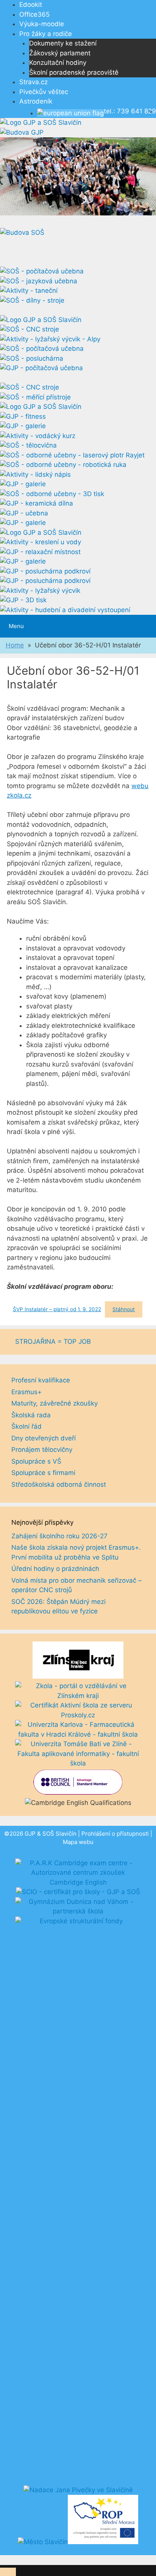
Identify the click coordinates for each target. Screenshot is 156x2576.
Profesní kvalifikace (41, 1380)
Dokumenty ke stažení (63, 43)
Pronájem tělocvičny (42, 1450)
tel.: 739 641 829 (130, 111)
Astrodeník (36, 101)
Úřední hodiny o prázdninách (55, 1569)
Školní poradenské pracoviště (74, 72)
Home (15, 645)
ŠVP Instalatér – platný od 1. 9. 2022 (57, 1309)
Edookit (31, 5)
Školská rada (31, 1415)
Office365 (34, 14)
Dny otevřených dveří (44, 1438)
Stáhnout (124, 1309)
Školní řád (27, 1426)
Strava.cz (34, 82)
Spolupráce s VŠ (36, 1461)
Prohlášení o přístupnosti (115, 1834)
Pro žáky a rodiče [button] (46, 34)
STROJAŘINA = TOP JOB (53, 1341)
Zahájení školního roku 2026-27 (59, 1536)
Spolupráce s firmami (43, 1473)
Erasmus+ (27, 1392)
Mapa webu (78, 1842)
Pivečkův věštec (44, 92)
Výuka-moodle (42, 24)
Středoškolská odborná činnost (59, 1484)
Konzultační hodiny (58, 63)
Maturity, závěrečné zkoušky (55, 1403)
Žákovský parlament (60, 53)
